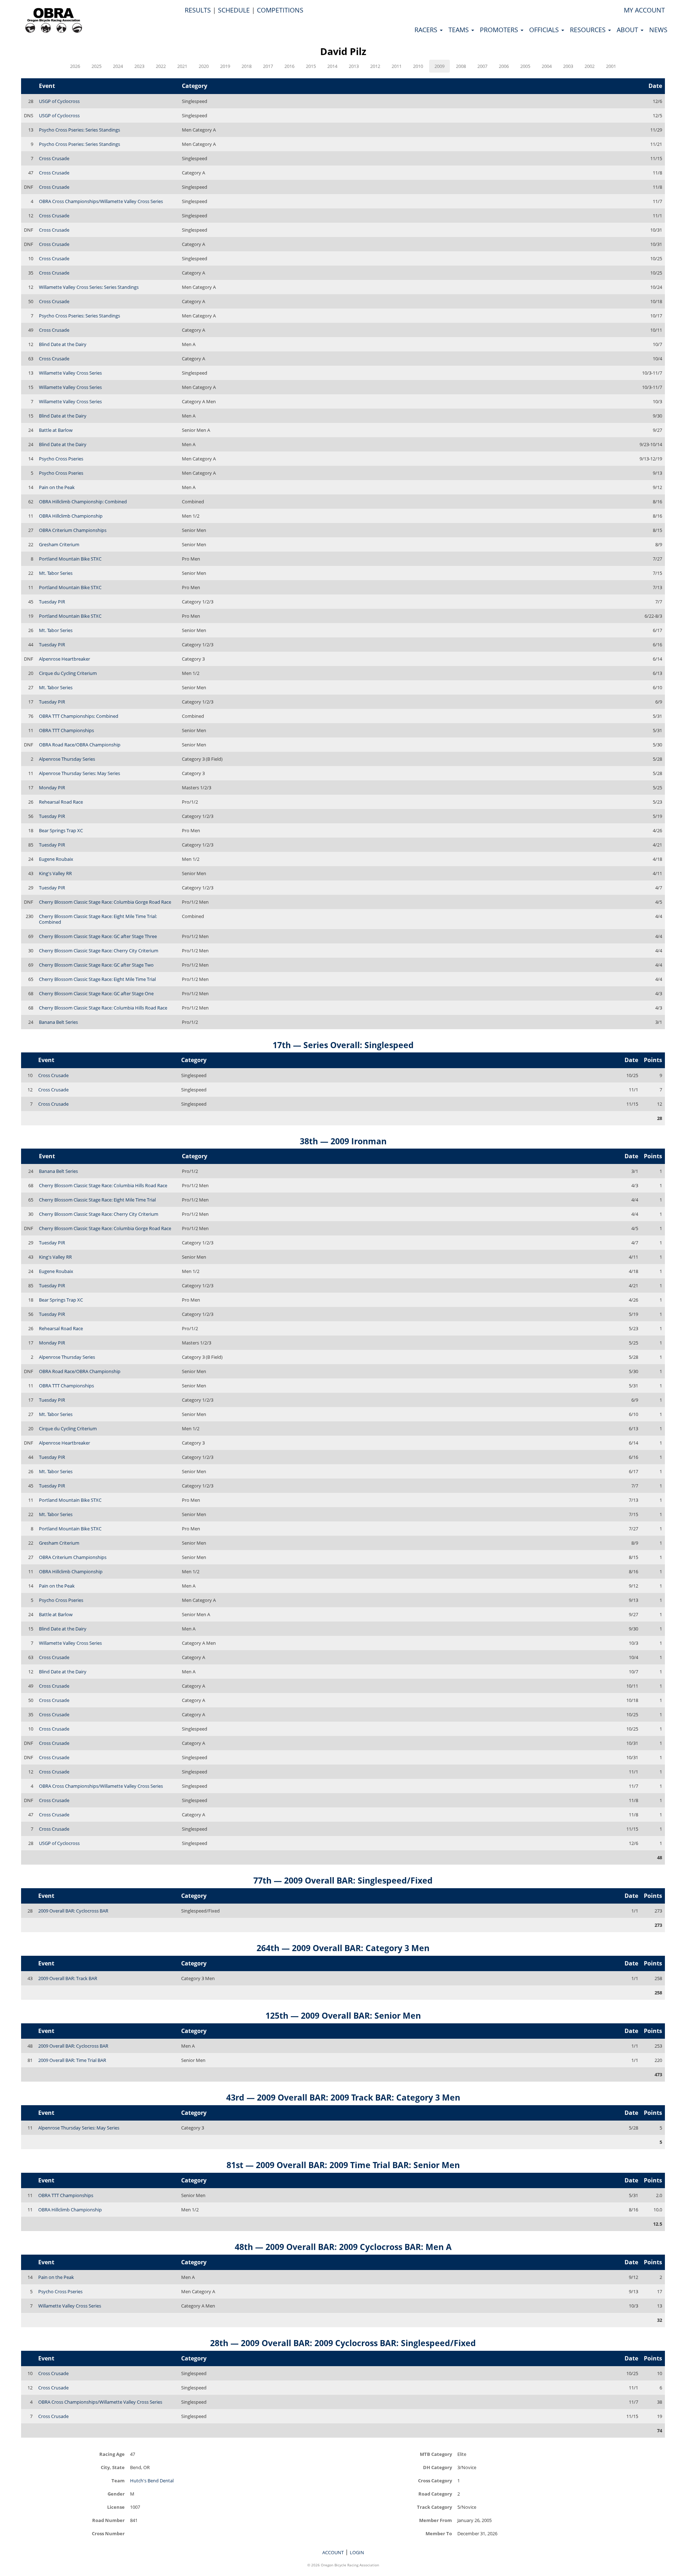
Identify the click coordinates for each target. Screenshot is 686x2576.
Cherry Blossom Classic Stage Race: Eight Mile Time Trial (97, 979)
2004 (547, 66)
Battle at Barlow (56, 430)
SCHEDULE (234, 10)
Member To (439, 2533)
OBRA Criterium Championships (73, 530)
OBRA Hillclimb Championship (71, 516)
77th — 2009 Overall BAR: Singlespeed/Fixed (343, 1880)
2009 (439, 66)
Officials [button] (545, 30)
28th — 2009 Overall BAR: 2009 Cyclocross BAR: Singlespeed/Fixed (343, 2343)
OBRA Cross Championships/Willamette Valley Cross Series (101, 201)
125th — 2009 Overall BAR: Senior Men (343, 2015)
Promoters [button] (500, 30)
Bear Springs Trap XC (61, 830)
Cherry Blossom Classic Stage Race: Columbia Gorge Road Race (105, 902)
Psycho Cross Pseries (61, 459)
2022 (161, 66)
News (658, 30)
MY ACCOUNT (644, 10)
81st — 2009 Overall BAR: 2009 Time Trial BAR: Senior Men (343, 2165)
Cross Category (435, 2480)
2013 (354, 66)
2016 (289, 66)
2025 (96, 66)
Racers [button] (427, 30)
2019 (225, 66)
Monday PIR (52, 788)
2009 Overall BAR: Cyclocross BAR (73, 1911)
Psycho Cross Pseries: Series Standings (79, 130)
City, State (113, 2467)
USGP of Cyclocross (59, 101)
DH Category (438, 2467)
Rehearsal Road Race (61, 802)
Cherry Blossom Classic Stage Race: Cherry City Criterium (99, 951)
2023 (139, 66)
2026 (75, 66)
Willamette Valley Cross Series (70, 373)
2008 (461, 66)
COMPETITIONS (280, 10)
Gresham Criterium (59, 544)
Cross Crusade (54, 158)
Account (333, 2552)
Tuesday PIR (52, 602)
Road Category (435, 2494)
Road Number (108, 2520)
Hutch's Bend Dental (152, 2481)
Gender (116, 2494)
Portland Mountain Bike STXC (70, 559)
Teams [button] (459, 30)
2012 (375, 66)
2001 (611, 66)
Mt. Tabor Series (56, 573)
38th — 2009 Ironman (343, 1141)
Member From (436, 2520)
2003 (568, 66)
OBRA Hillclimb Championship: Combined (83, 502)
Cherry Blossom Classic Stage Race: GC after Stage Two (96, 965)
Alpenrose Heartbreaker (64, 659)
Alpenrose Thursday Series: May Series (79, 773)
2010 (418, 66)
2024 (118, 66)
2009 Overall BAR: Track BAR (68, 1978)
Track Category (434, 2507)
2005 (525, 66)
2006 (504, 66)
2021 (182, 66)
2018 (247, 66)
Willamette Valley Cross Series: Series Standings (89, 287)
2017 (268, 66)
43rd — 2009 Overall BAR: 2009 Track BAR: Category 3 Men (343, 2097)
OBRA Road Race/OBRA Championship (80, 745)
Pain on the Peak (57, 487)
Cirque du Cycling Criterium (68, 673)
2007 (482, 66)
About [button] (628, 30)
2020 (204, 66)
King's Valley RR (55, 873)
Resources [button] (589, 30)
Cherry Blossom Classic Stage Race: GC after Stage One (96, 993)
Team (118, 2480)
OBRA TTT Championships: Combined (79, 716)
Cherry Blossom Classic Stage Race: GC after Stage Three (98, 936)
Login (357, 2552)
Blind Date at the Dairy (63, 344)
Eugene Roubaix (56, 859)
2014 (332, 66)
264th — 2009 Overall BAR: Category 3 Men (343, 1948)
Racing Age (112, 2454)
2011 (397, 66)
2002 (590, 66)
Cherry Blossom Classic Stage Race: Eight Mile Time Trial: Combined (98, 919)
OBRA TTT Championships (66, 730)
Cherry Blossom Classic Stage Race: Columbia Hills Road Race (103, 1008)
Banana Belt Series (58, 1022)
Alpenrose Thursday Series (67, 759)
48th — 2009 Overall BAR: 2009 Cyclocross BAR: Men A (343, 2247)
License (116, 2507)
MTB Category (436, 2454)
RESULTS (198, 10)
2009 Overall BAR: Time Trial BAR (72, 2060)
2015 (311, 66)
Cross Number (108, 2533)
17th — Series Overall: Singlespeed (343, 1045)
